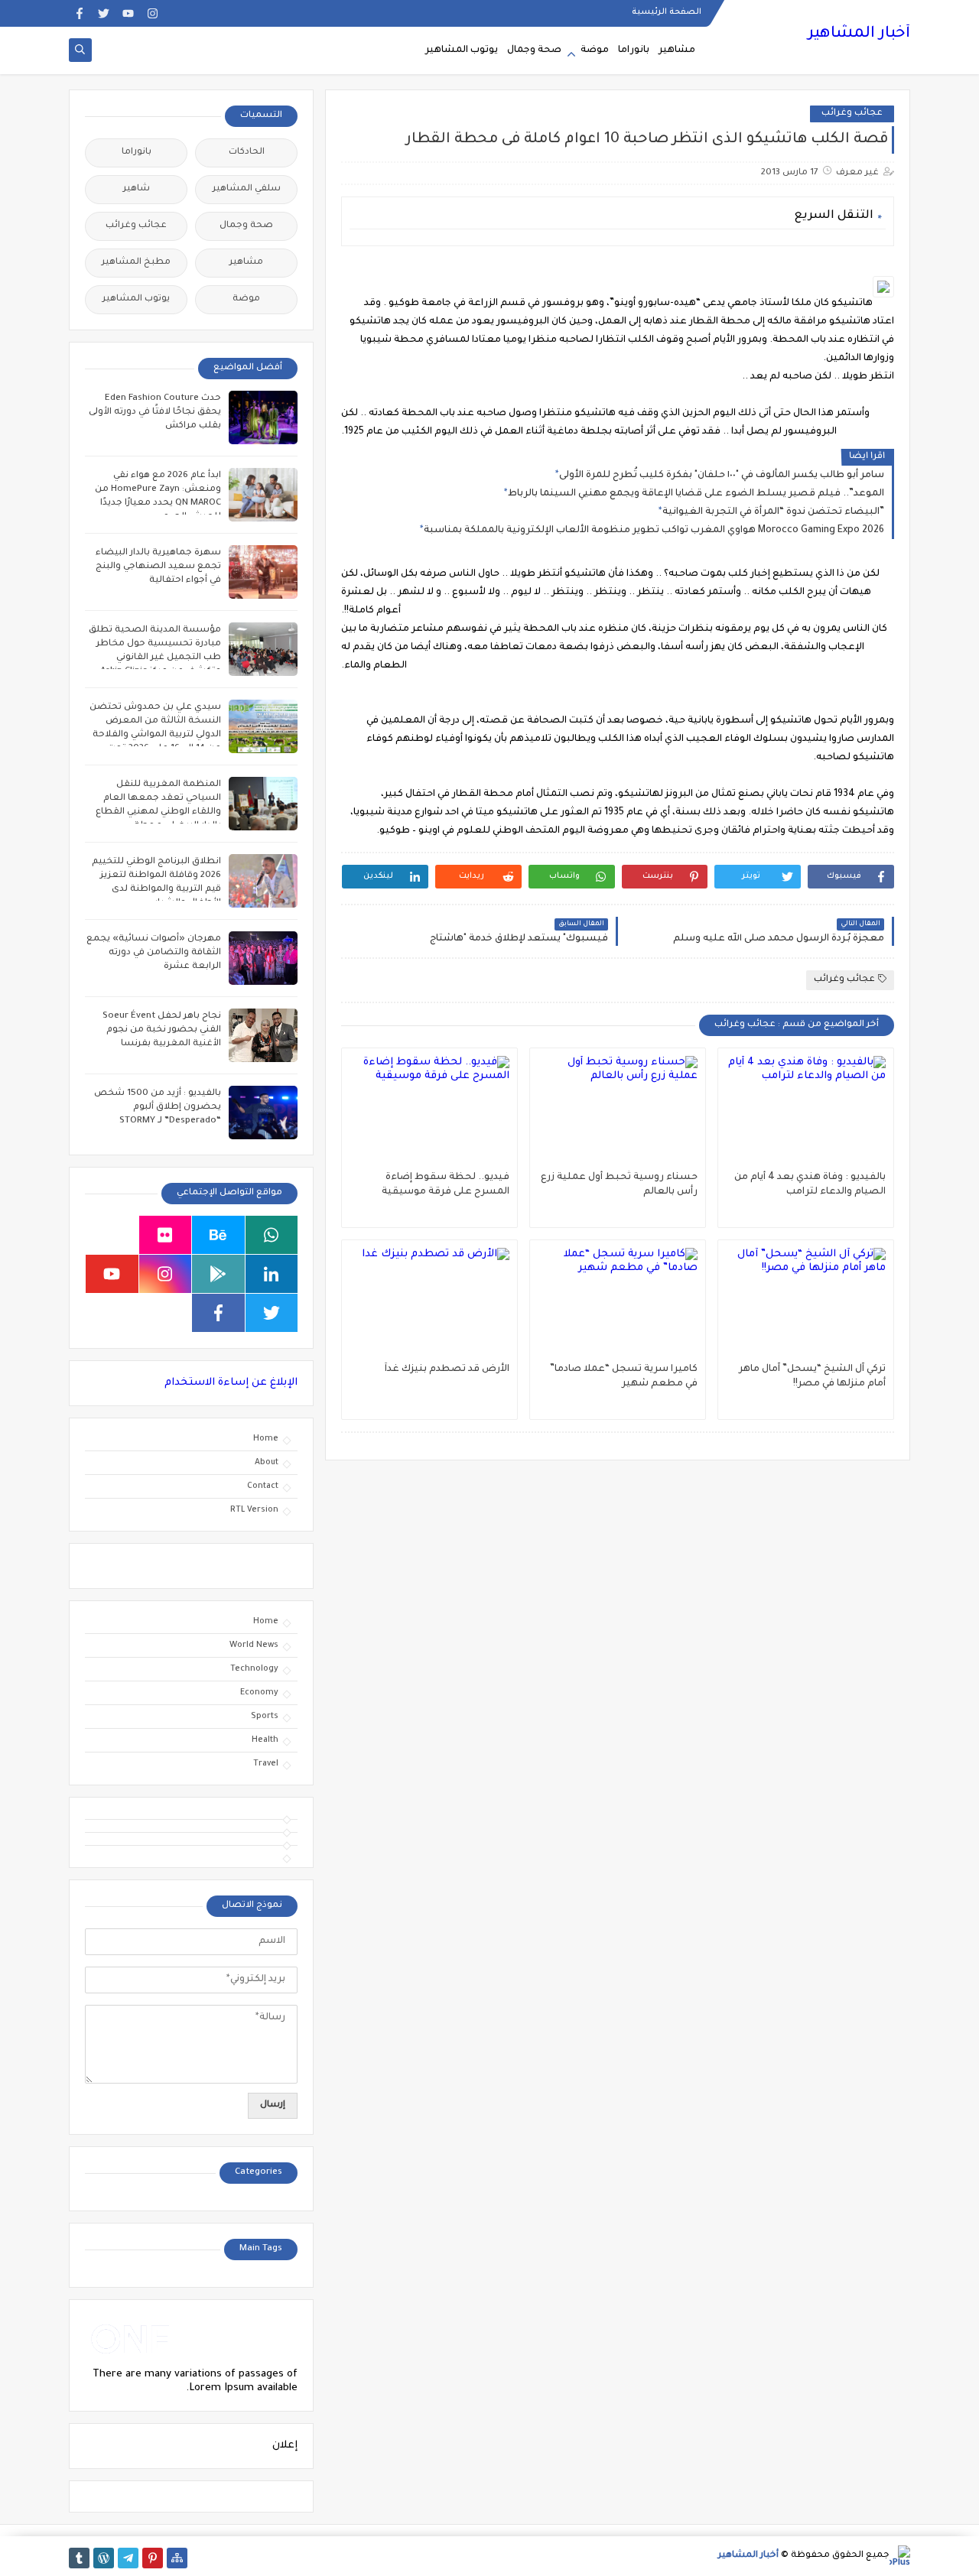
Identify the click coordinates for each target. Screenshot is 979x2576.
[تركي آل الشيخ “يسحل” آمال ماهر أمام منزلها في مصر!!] (806, 1305)
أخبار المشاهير (859, 34)
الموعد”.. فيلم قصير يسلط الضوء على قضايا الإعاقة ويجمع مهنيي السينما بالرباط (696, 494)
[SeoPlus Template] (900, 2556)
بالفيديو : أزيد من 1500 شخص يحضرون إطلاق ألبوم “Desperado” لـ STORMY (158, 1108)
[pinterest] (153, 2558)
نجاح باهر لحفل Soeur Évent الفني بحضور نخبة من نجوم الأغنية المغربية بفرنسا (162, 1030)
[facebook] (79, 13)
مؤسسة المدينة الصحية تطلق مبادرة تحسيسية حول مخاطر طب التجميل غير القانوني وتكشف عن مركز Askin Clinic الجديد (155, 658)
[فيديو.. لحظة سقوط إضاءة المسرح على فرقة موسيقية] (429, 1113)
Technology (254, 1669)
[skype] (112, 1235)
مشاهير (677, 50)
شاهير (137, 189)
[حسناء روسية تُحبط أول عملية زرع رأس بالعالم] (618, 1113)
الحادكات (247, 153)
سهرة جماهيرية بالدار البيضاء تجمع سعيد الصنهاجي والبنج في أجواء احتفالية (158, 567)
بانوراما (634, 50)
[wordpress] (104, 2558)
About (267, 1463)
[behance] (218, 1235)
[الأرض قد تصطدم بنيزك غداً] (429, 1305)
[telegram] (128, 2558)
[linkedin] (272, 1274)
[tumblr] (79, 2558)
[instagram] (153, 13)
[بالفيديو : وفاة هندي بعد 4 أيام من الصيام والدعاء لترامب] (806, 1113)
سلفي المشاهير (247, 189)
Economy (259, 1693)
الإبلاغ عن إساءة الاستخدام (231, 1383)
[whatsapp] (272, 1235)
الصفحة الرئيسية (667, 12)
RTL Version (254, 1510)
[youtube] (128, 13)
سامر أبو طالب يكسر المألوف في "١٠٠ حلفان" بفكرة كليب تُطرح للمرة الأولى (722, 476)
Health (265, 1740)
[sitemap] (177, 2558)
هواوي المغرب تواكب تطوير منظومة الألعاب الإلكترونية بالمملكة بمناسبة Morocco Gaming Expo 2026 (654, 531)
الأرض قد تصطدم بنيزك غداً (447, 1369)
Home (266, 1439)
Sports (265, 1717)
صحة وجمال (534, 50)
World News (254, 1645)
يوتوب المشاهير (462, 50)
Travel (266, 1764)
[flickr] (166, 1235)
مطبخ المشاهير (136, 263)
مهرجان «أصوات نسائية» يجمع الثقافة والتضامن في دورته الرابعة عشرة (154, 953)
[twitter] (104, 13)
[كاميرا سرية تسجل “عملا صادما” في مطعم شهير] (618, 1305)
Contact (263, 1486)
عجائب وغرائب (852, 114)
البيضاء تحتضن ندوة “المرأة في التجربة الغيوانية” (773, 512)
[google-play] (218, 1274)
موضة (595, 50)
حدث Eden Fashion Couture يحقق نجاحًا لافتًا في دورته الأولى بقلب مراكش (155, 413)
